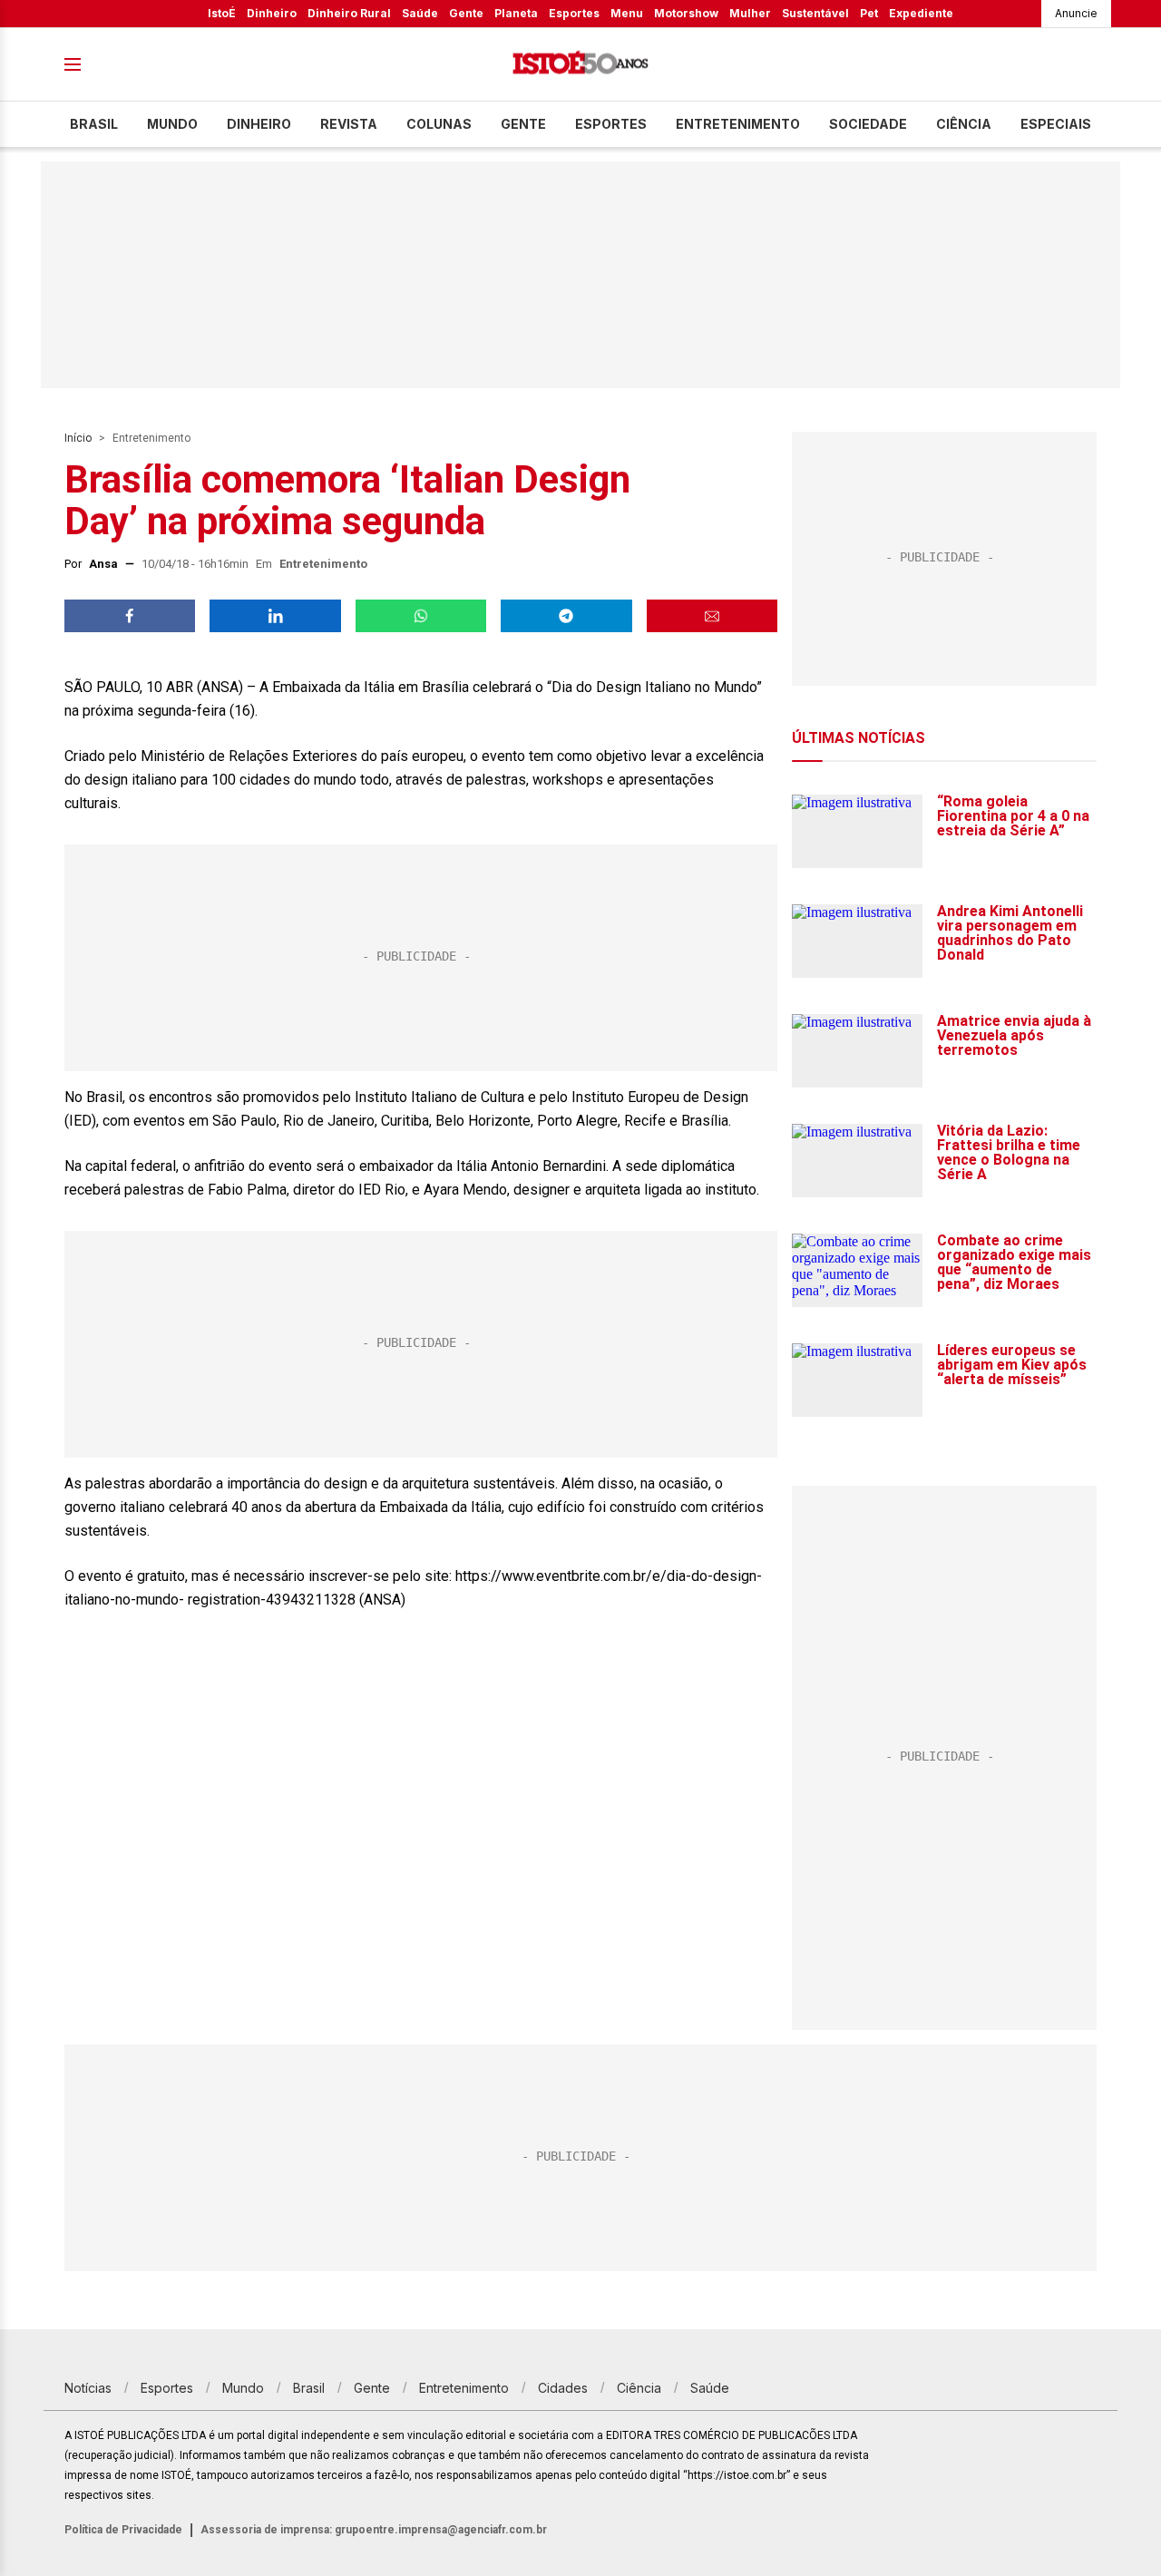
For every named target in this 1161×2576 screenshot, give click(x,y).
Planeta (516, 13)
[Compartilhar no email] (712, 616)
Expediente (921, 13)
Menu (627, 13)
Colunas (439, 124)
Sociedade (868, 124)
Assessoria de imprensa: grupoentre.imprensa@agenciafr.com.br (374, 2530)
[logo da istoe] (580, 65)
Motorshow (686, 13)
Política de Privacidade (123, 2530)
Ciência (964, 124)
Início (78, 438)
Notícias (88, 2388)
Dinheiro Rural (349, 13)
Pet (869, 13)
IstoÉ (222, 13)
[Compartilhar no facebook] (130, 616)
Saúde (420, 13)
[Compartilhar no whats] (421, 616)
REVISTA (349, 124)
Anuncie (1076, 13)
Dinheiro (272, 13)
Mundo (172, 124)
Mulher (750, 13)
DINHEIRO (259, 124)
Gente (466, 13)
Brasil (94, 124)
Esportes (574, 13)
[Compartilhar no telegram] (566, 616)
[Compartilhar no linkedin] (275, 616)
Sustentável (815, 13)
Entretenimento (738, 124)
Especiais (1056, 124)
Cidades (563, 2388)
